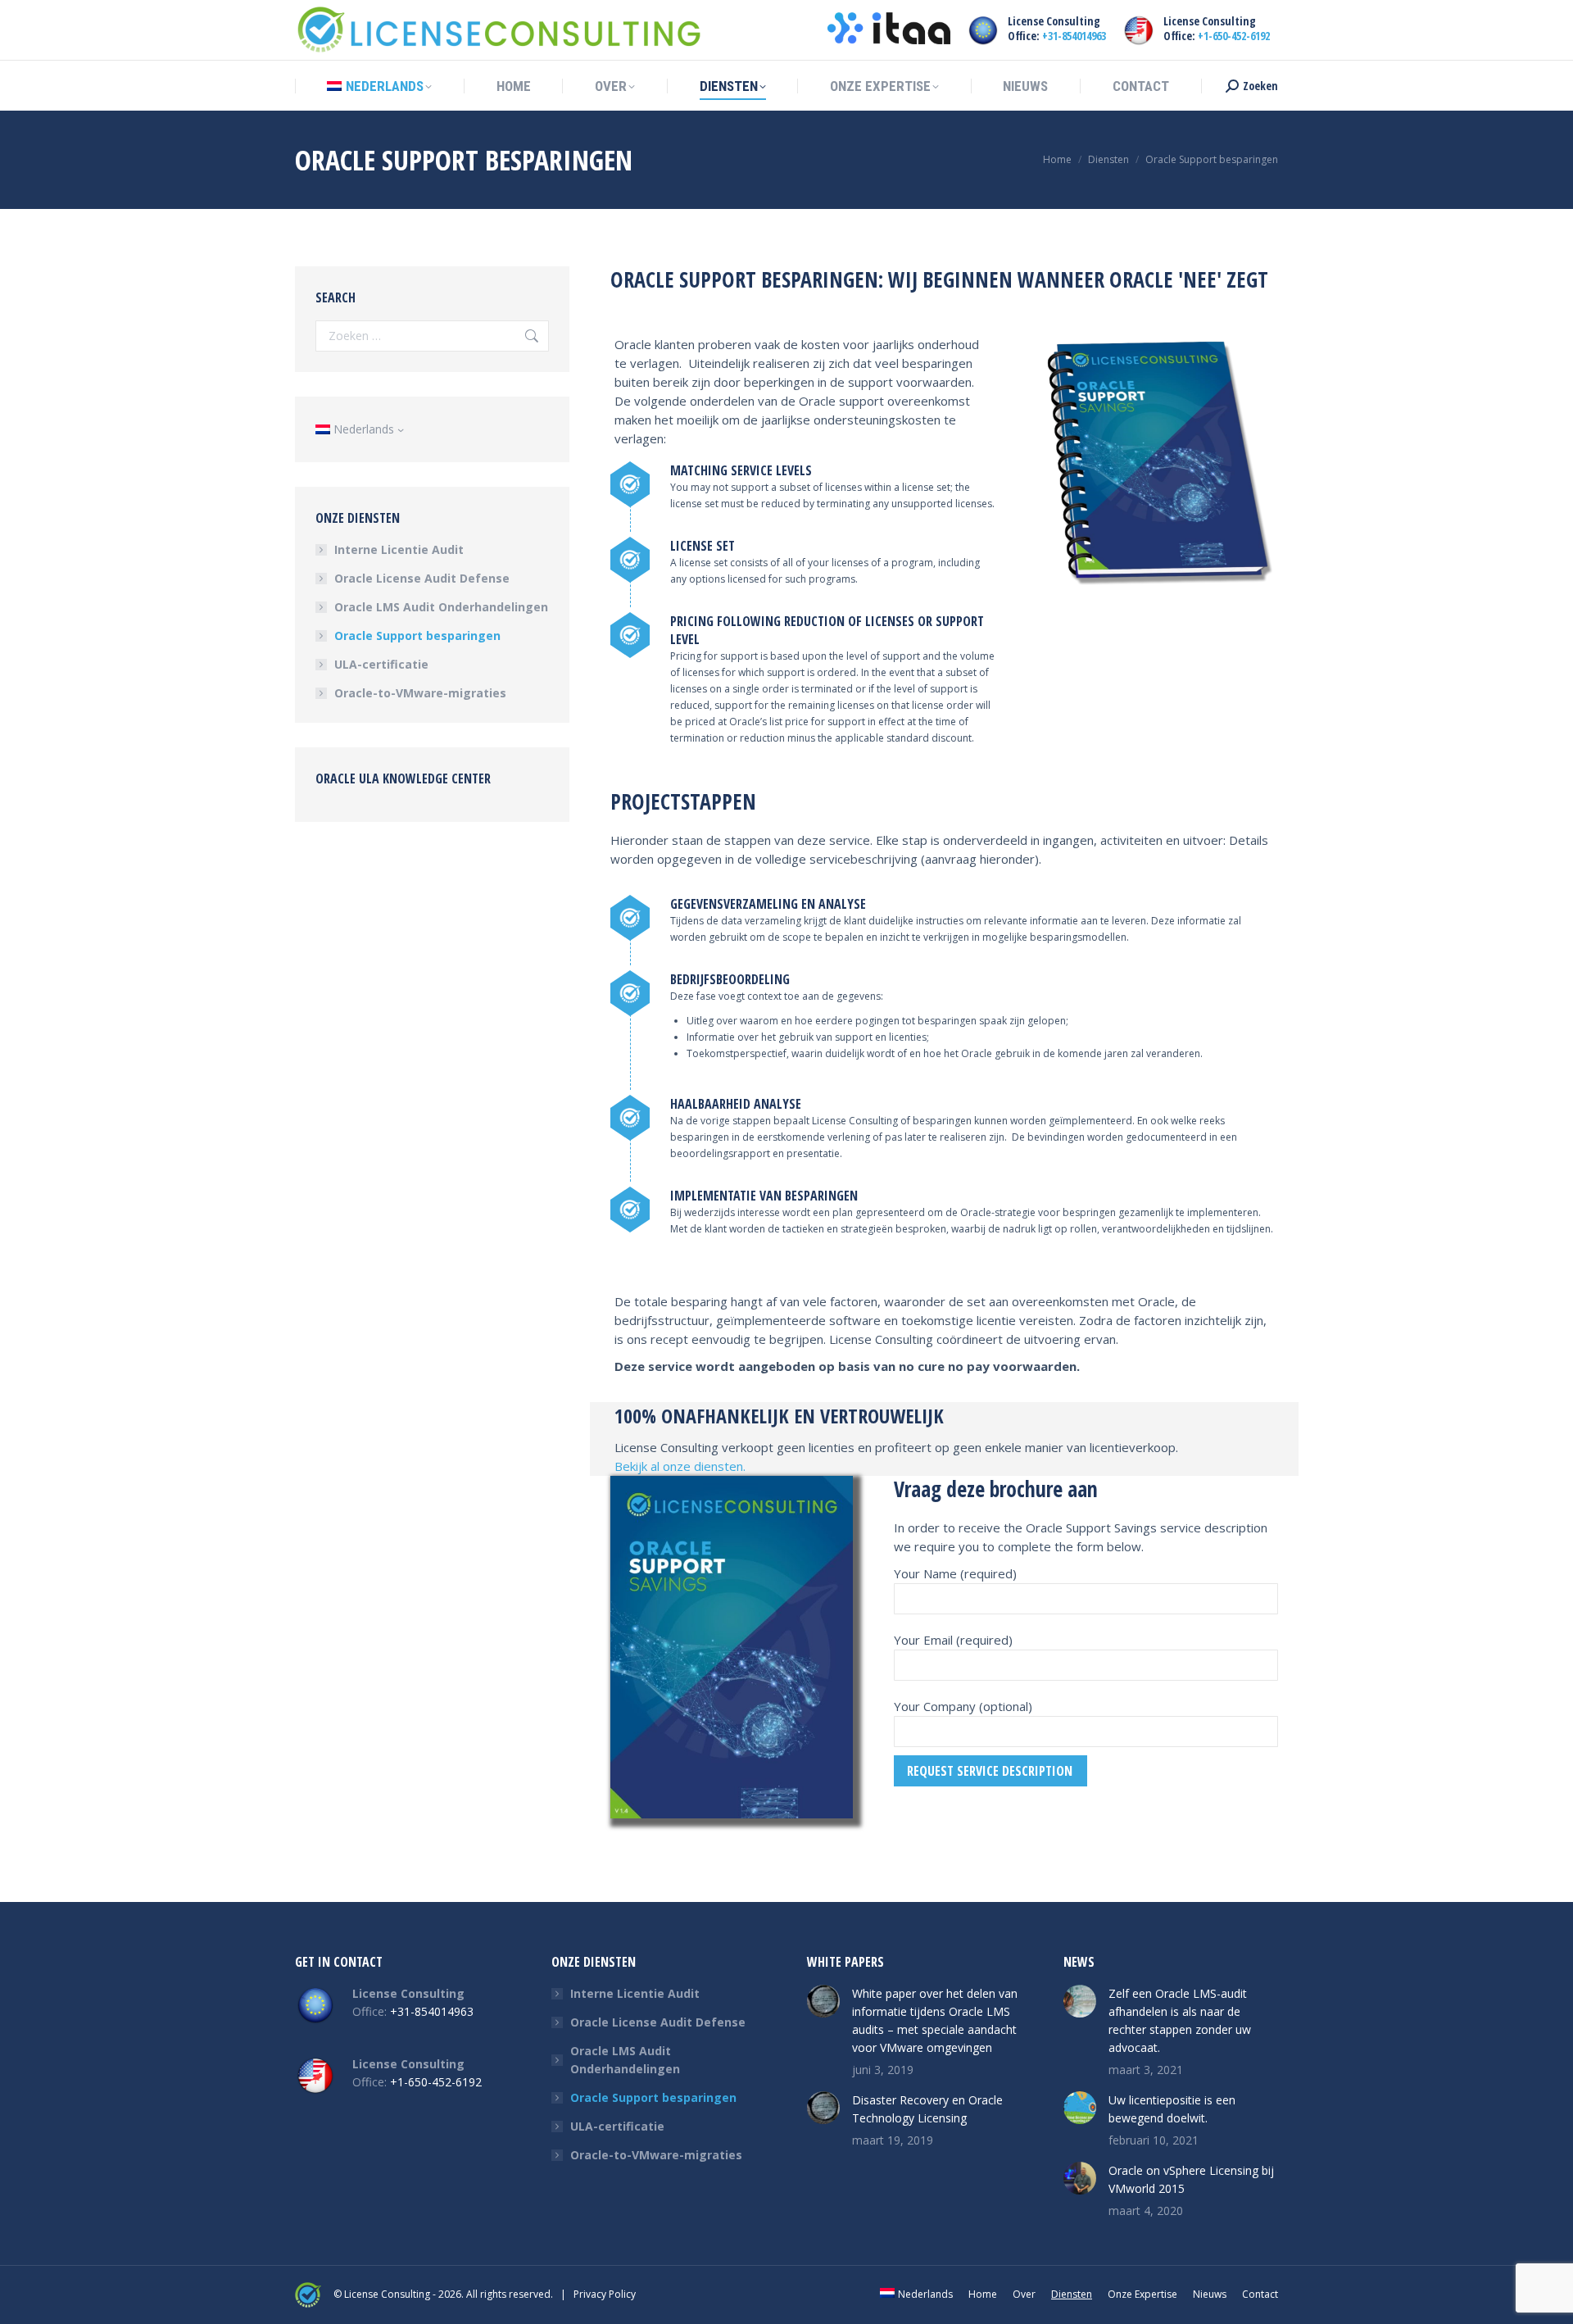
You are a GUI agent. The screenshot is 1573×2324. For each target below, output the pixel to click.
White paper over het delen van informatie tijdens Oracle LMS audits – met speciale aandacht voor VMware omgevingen (935, 2020)
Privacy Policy (605, 2294)
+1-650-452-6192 (1234, 36)
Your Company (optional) (963, 1706)
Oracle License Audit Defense (422, 578)
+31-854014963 (1074, 36)
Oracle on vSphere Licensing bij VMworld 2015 (1191, 2179)
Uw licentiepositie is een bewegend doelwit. (1172, 2109)
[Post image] (823, 2001)
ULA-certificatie (381, 664)
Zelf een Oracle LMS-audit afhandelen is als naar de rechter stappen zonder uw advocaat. (1180, 2020)
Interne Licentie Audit (399, 549)
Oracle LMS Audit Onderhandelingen (441, 607)
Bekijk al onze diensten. (680, 1466)
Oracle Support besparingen (417, 635)
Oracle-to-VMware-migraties (420, 693)
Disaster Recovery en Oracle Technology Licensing (927, 2109)
